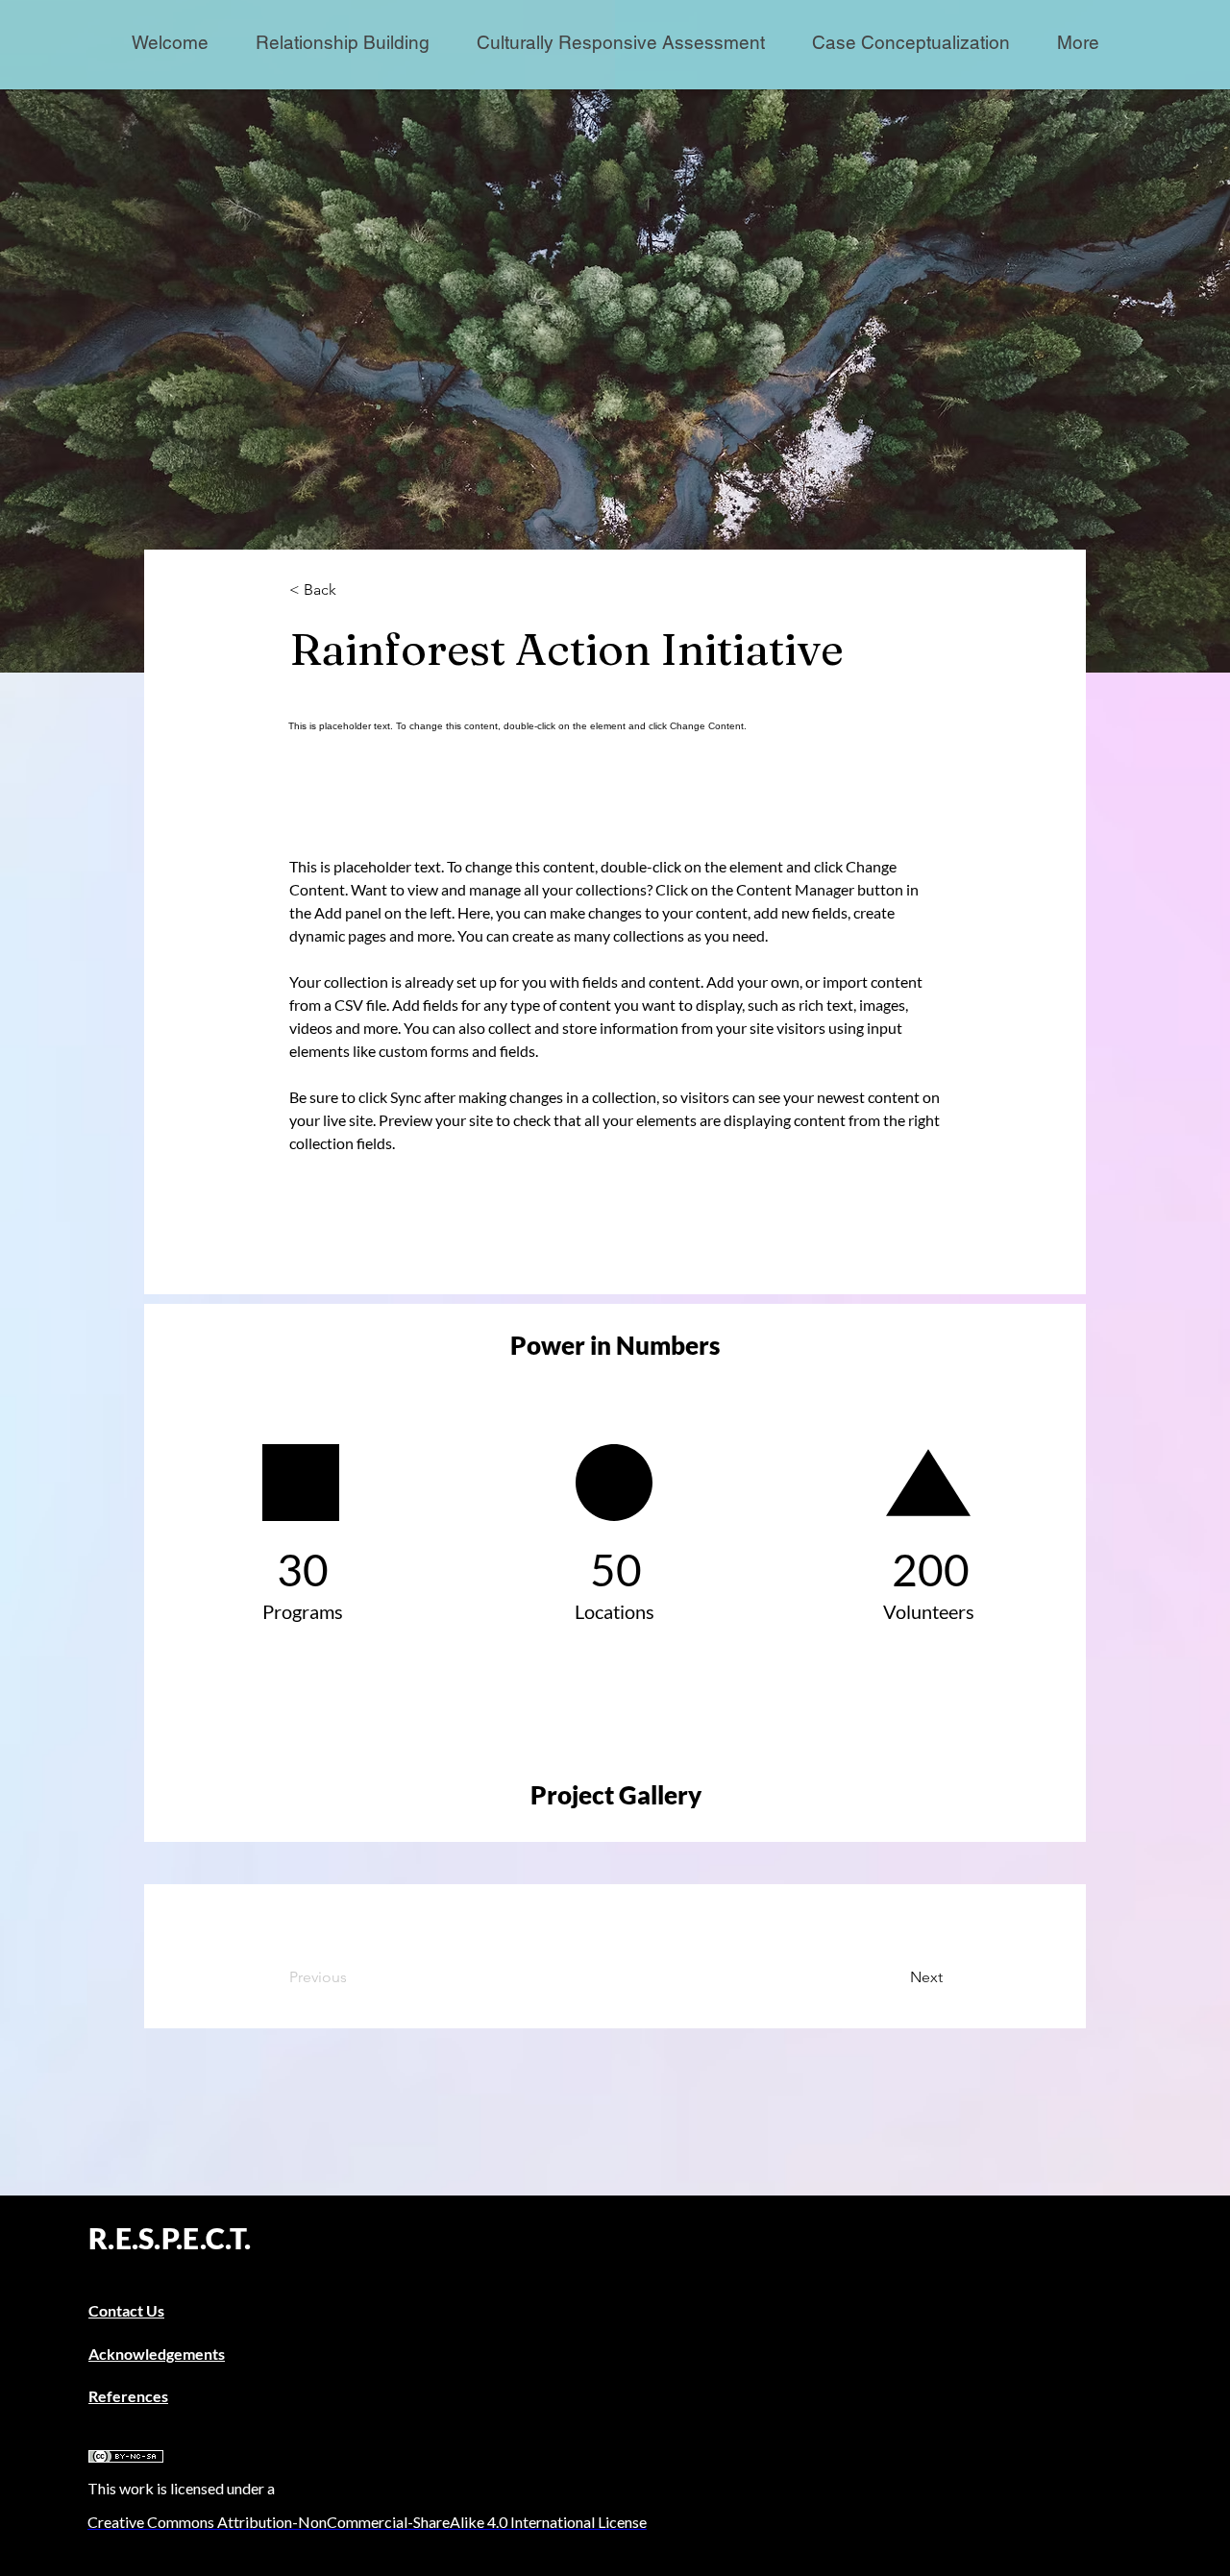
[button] (1078, 43)
